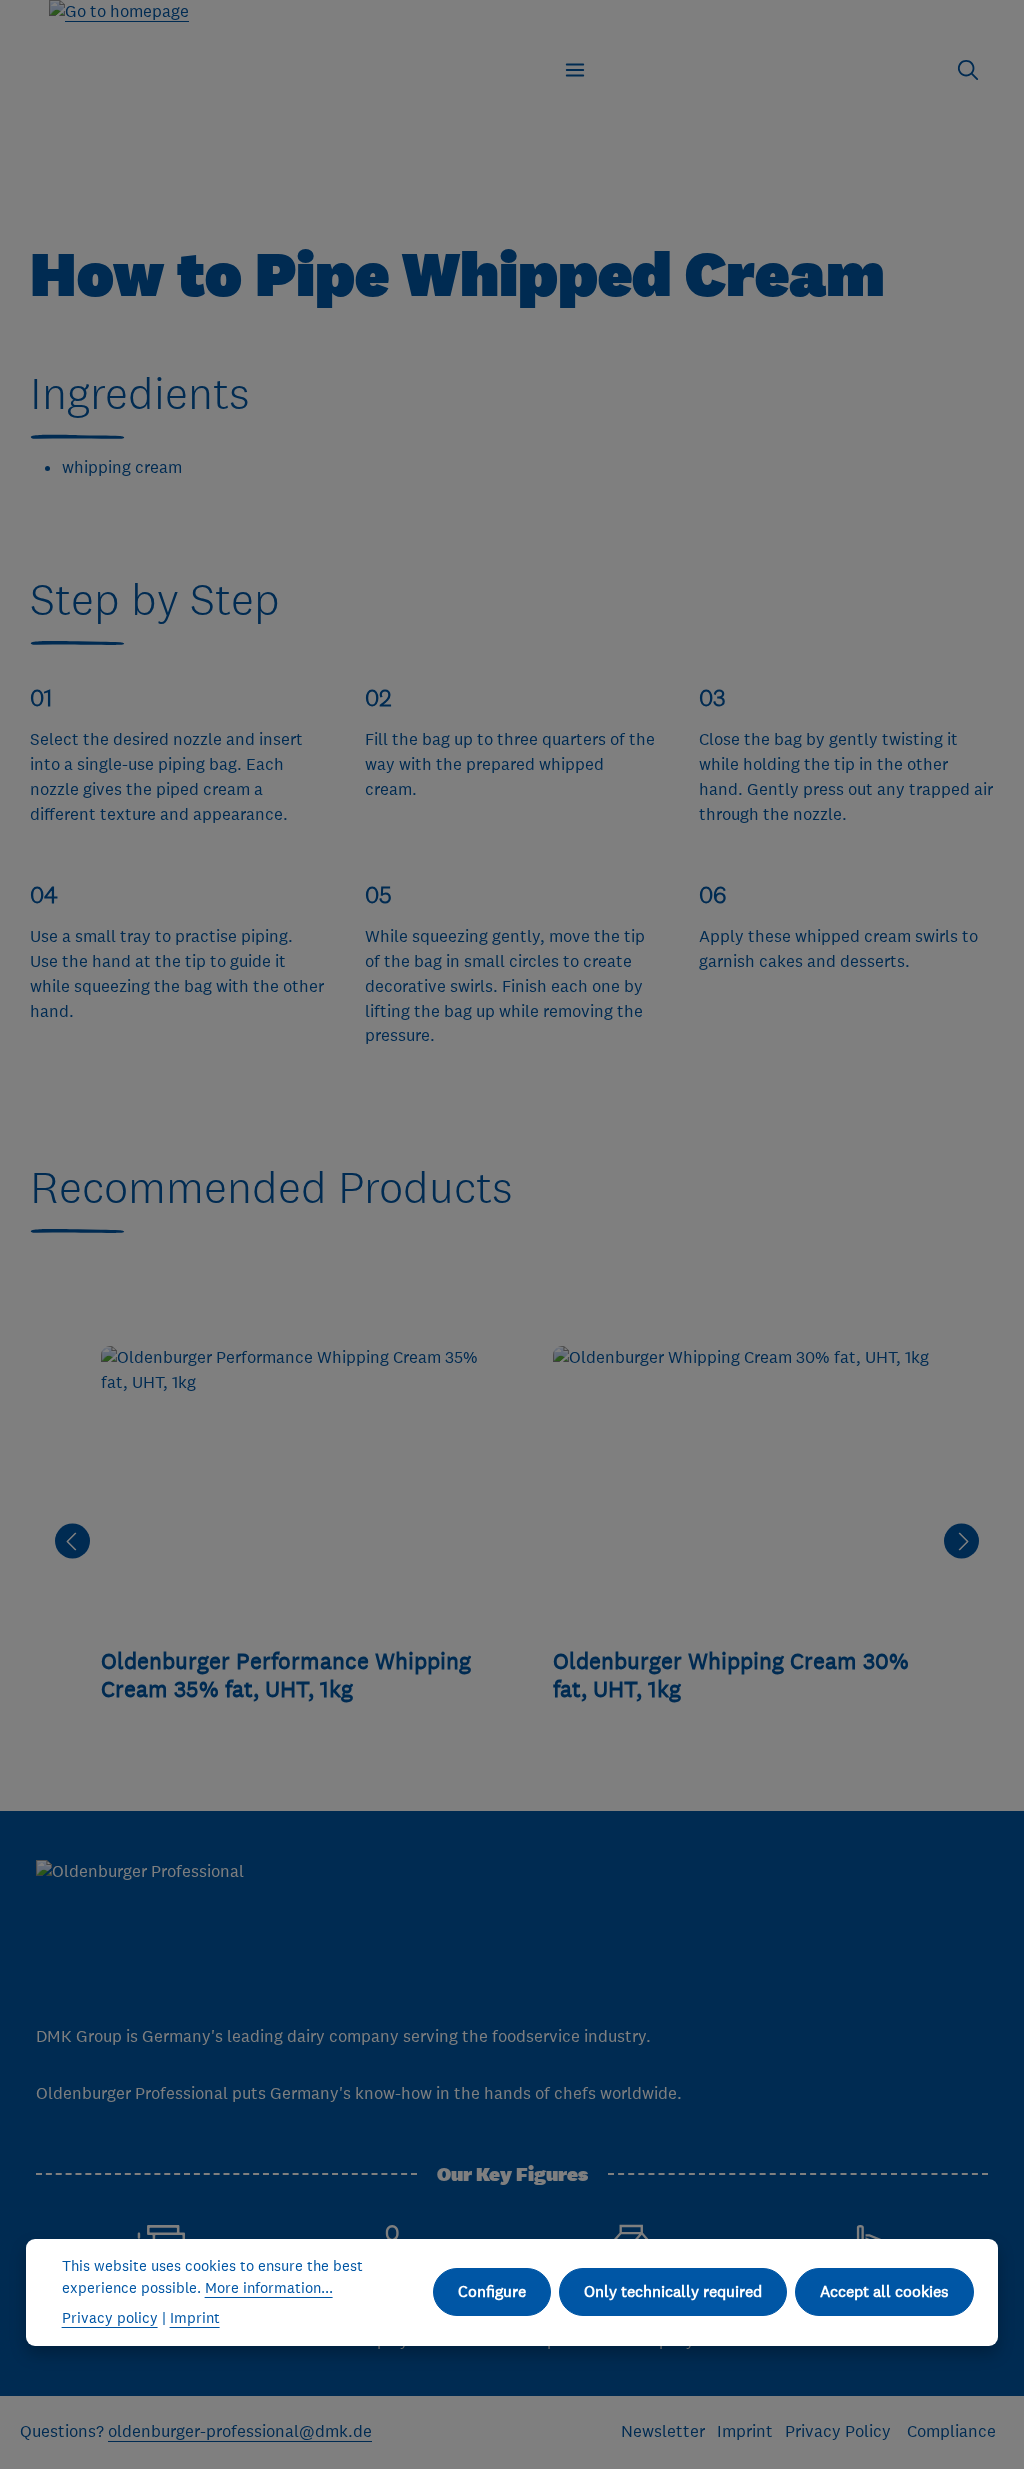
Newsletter (663, 2431)
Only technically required (673, 2291)
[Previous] (72, 1541)
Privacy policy (110, 2317)
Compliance (951, 2431)
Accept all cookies (884, 2291)
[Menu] (575, 70)
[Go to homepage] (119, 12)
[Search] (968, 70)
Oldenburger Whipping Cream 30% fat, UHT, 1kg (731, 1675)
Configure (492, 2291)
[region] (517, 1541)
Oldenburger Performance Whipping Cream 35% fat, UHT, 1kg (286, 1675)
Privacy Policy (840, 2431)
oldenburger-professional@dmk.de (240, 2431)
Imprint (745, 2431)
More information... (269, 2287)
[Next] (961, 1541)
